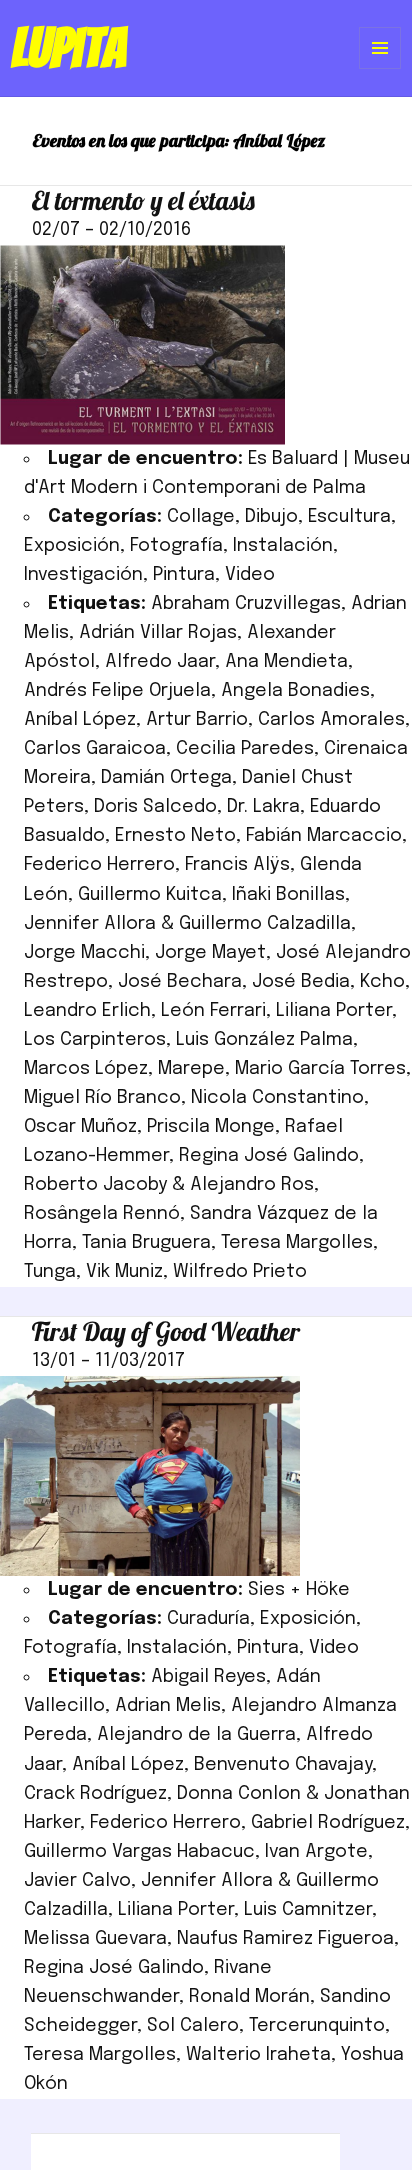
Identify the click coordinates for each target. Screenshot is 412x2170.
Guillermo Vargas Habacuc (139, 1852)
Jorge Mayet (210, 953)
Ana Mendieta (286, 662)
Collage (201, 517)
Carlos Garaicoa (95, 749)
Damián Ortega (166, 778)
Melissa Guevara (95, 1939)
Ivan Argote (316, 1852)
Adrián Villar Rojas (158, 633)
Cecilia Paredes (245, 749)
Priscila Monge (211, 1127)
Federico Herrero (99, 865)
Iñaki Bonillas (288, 895)
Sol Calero (193, 2026)
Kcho (382, 982)
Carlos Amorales (331, 720)
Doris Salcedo (155, 807)
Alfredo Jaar (160, 662)
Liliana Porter (334, 1011)
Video (250, 575)
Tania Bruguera (146, 1243)
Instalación (283, 546)
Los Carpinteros (95, 1040)
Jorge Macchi (84, 953)
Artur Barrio (197, 720)
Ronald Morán (249, 1997)
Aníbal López (80, 720)
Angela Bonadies (295, 691)
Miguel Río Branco (102, 1098)
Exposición (72, 546)
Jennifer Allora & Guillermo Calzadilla (187, 924)
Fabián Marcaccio (324, 836)
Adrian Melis (168, 1706)
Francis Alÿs (237, 865)
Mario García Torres (320, 1069)
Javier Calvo (77, 1881)
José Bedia (301, 982)
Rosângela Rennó (102, 1214)
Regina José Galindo (269, 1156)
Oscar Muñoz (80, 1127)
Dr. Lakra (263, 807)
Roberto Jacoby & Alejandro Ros (169, 1185)
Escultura (349, 517)
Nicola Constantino (277, 1098)
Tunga (50, 1272)
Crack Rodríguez (95, 1794)
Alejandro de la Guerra (196, 1735)
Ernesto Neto (175, 836)
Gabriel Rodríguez (328, 1823)
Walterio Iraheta (258, 2055)
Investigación (83, 575)
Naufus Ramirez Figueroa (285, 1939)
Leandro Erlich (87, 1011)
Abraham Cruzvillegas (246, 604)
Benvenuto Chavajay (283, 1765)
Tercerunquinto (317, 2026)
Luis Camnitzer (308, 1910)
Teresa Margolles (297, 1243)
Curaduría (208, 1619)
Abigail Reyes (208, 1677)
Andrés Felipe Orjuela (117, 691)
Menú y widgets (380, 68)
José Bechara (180, 982)
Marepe (191, 1069)
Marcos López (86, 1069)
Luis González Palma (264, 1040)
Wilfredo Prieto (240, 1272)
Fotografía (176, 546)
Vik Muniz (124, 1272)
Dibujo (271, 517)
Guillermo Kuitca (150, 895)
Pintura (184, 575)
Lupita (68, 48)
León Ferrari (213, 1011)
